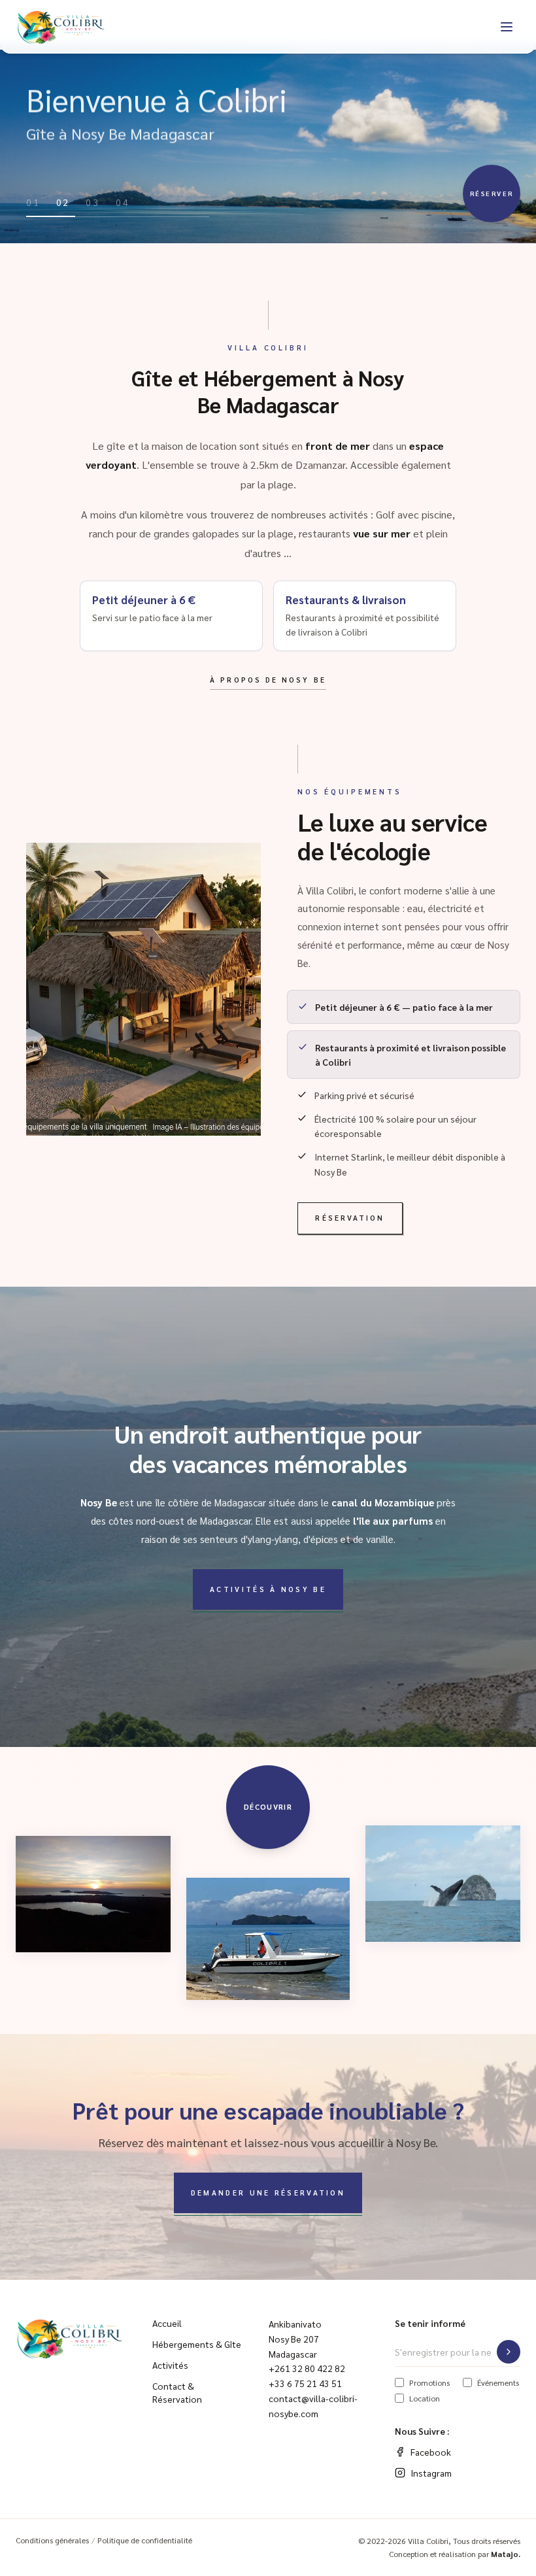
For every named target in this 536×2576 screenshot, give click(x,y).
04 (123, 202)
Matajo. (506, 2554)
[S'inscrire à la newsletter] (509, 2352)
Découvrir (268, 1807)
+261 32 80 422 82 (307, 2368)
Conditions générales (52, 2540)
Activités (170, 2365)
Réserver (492, 193)
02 (63, 202)
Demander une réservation (268, 2193)
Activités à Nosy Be (268, 1589)
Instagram (431, 2473)
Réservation (350, 1218)
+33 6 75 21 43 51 (305, 2383)
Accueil (167, 2323)
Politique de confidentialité (145, 2540)
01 (33, 202)
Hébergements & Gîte (197, 2344)
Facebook (431, 2452)
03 (93, 202)
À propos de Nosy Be (268, 680)
